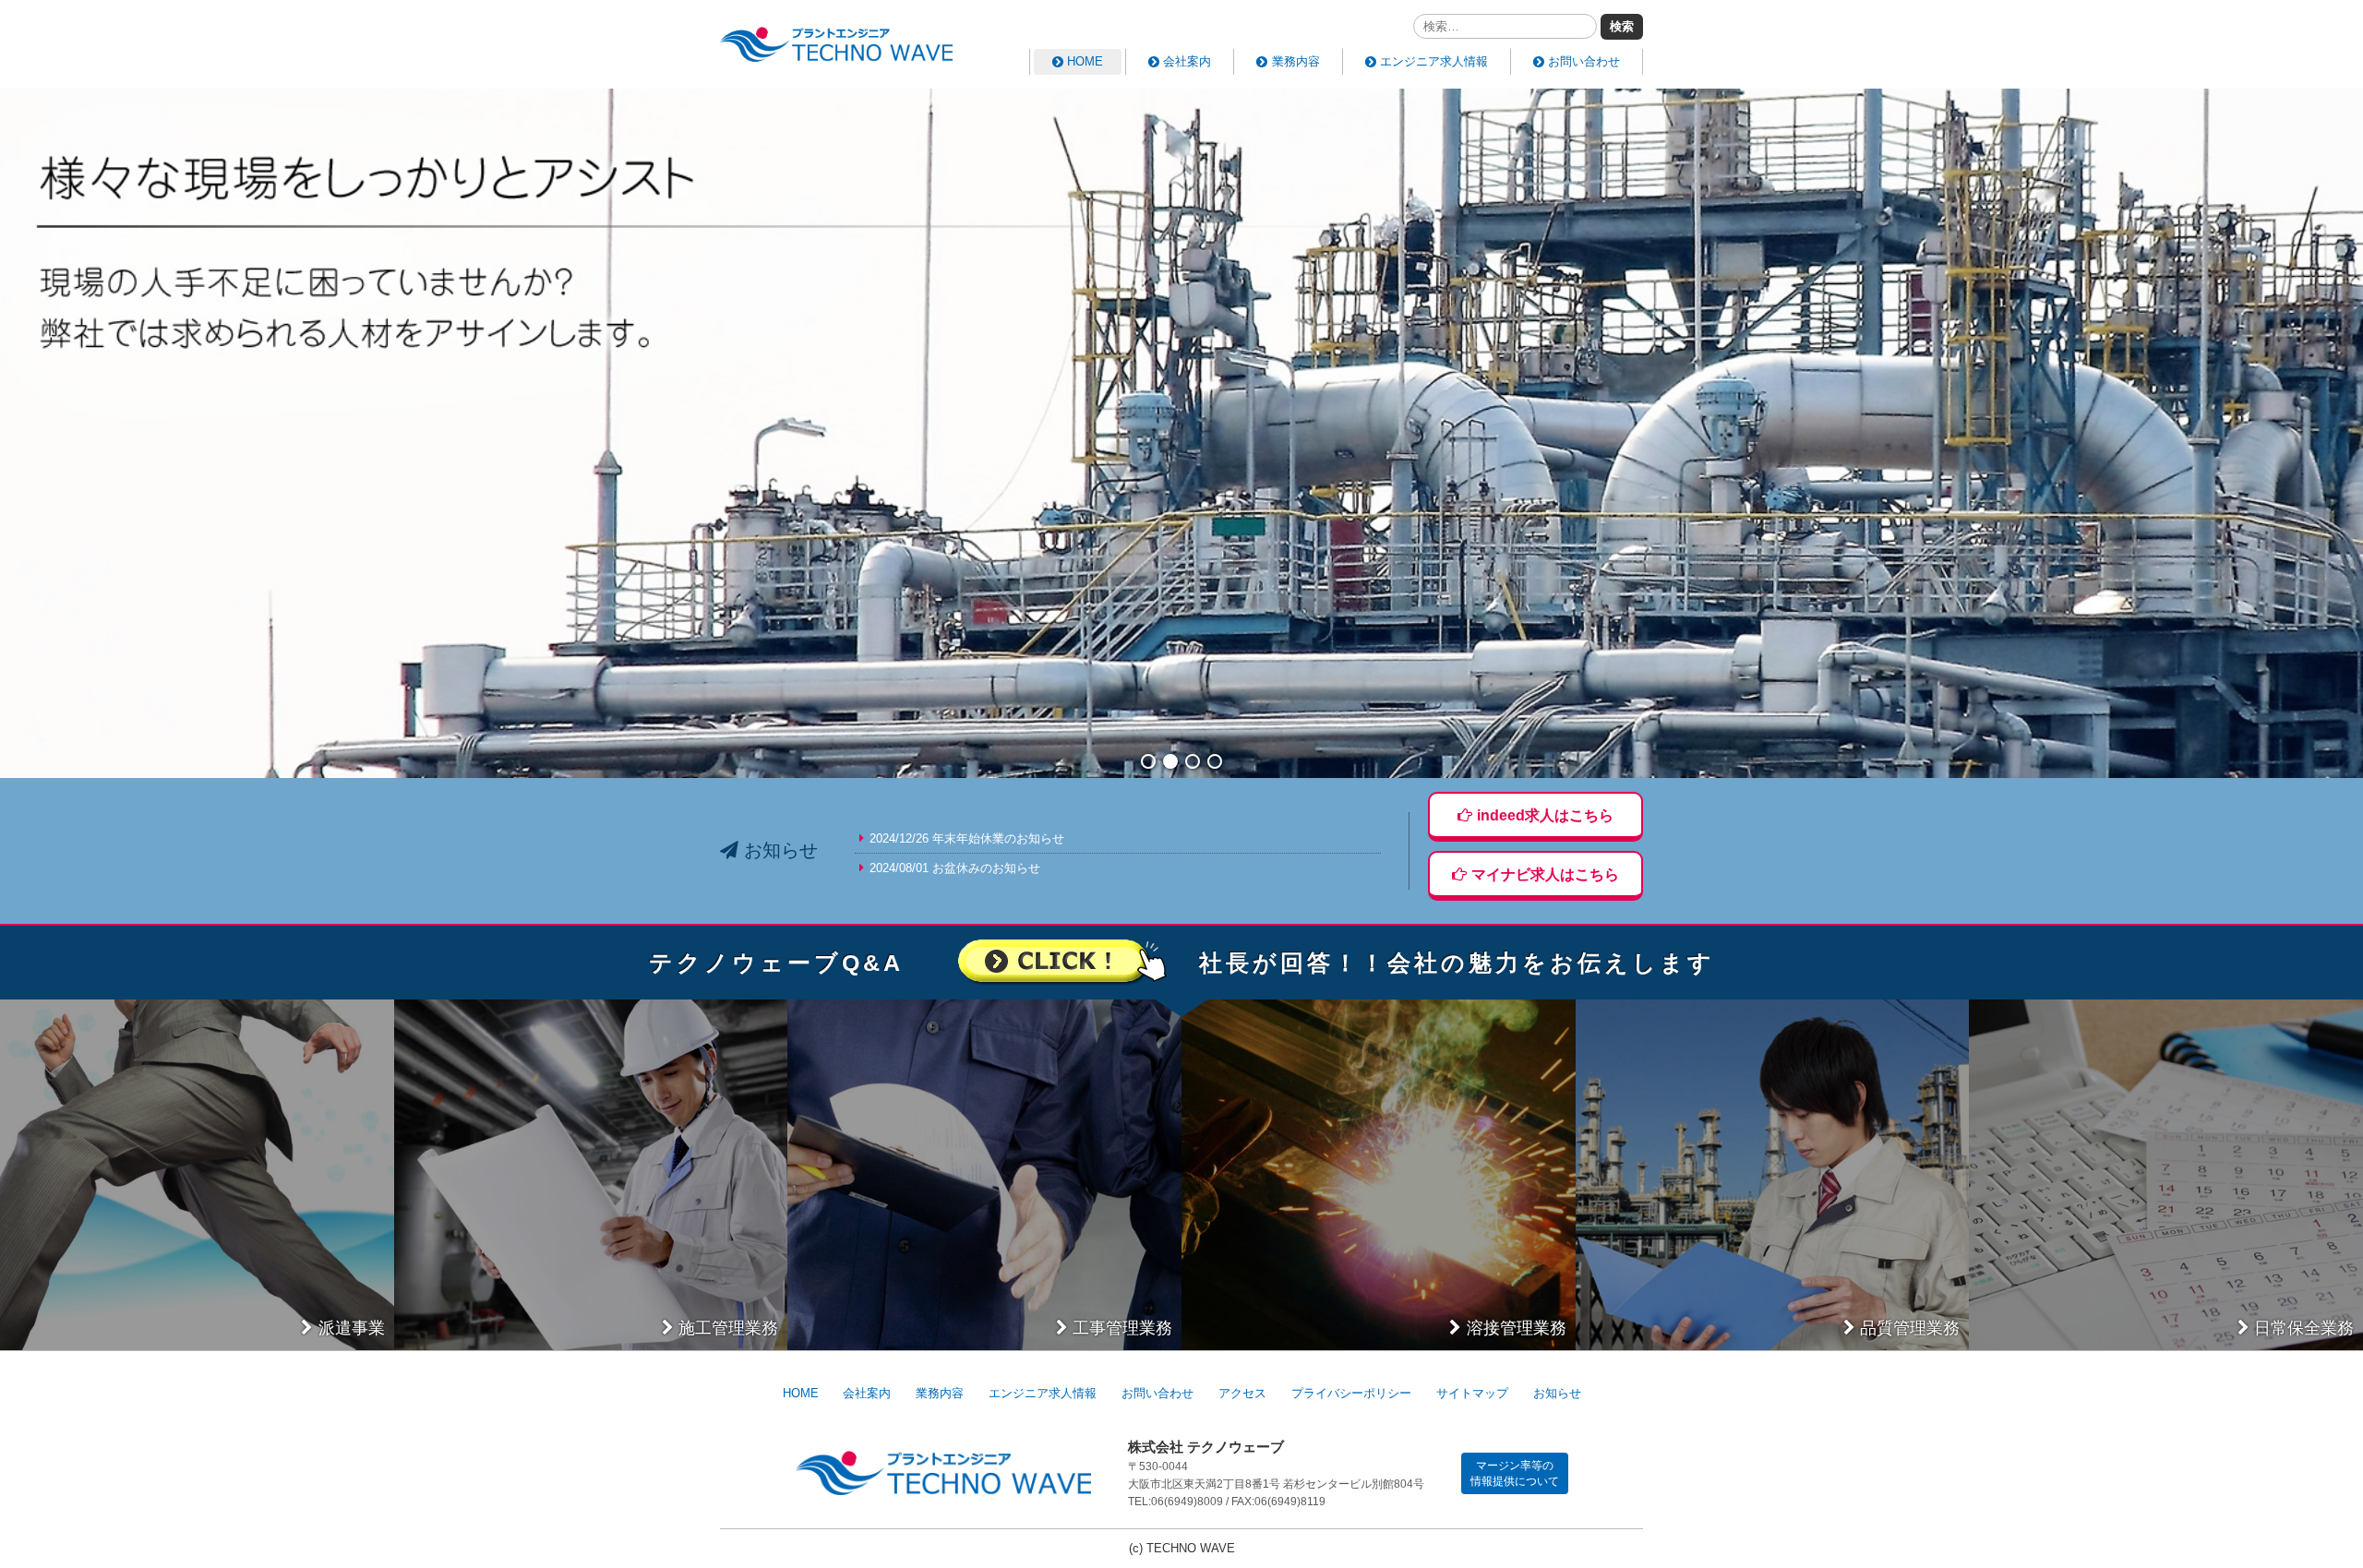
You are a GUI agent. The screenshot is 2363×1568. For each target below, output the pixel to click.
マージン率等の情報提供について (1515, 1473)
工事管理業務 (1122, 1328)
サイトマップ (1472, 1393)
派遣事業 (352, 1328)
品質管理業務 (1910, 1328)
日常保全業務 (2304, 1328)
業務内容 (1296, 61)
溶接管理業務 (1517, 1328)
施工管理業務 (728, 1328)
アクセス (1242, 1393)
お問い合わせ (1584, 61)
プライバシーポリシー (1351, 1393)
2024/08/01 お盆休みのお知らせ (955, 868)
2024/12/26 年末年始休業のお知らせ (967, 838)
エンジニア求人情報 (1434, 61)
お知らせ (1557, 1393)
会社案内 (1187, 61)
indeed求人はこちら (1545, 815)
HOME (1085, 61)
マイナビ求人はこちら (1545, 874)
